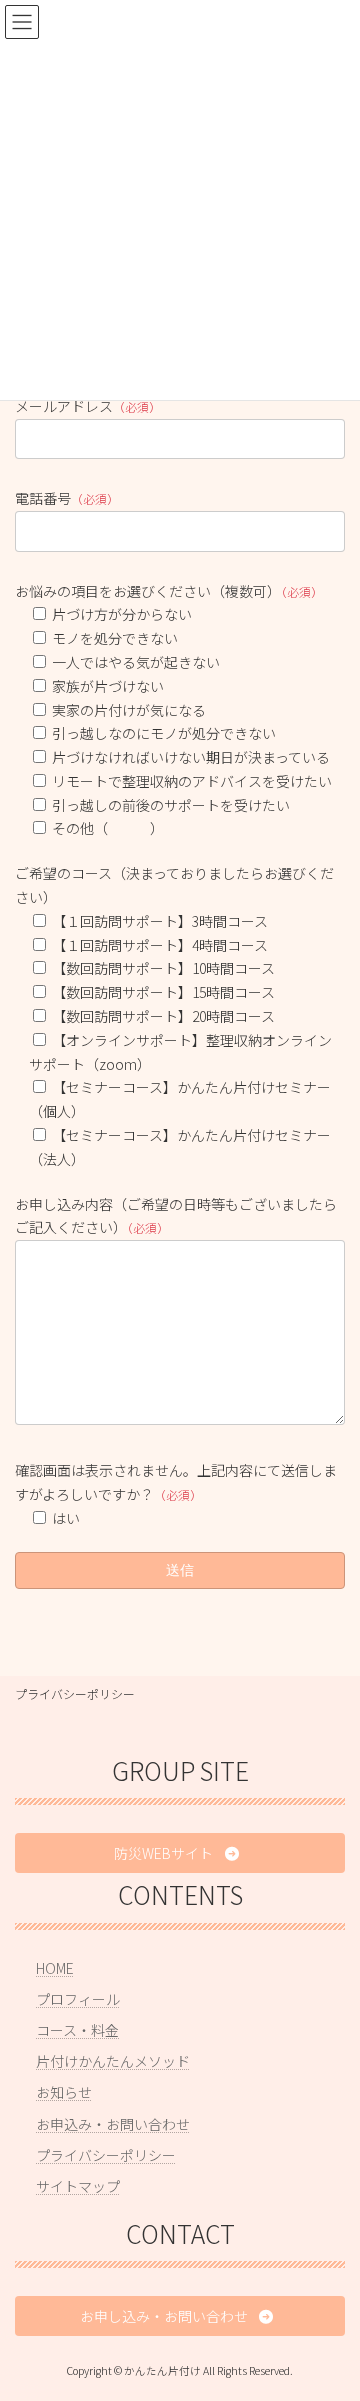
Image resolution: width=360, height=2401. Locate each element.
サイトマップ (78, 2186)
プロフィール (78, 1998)
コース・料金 (77, 2030)
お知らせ (64, 2092)
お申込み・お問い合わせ (113, 2123)
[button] (180, 1853)
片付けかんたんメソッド (113, 2061)
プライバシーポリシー (75, 1693)
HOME (55, 1967)
